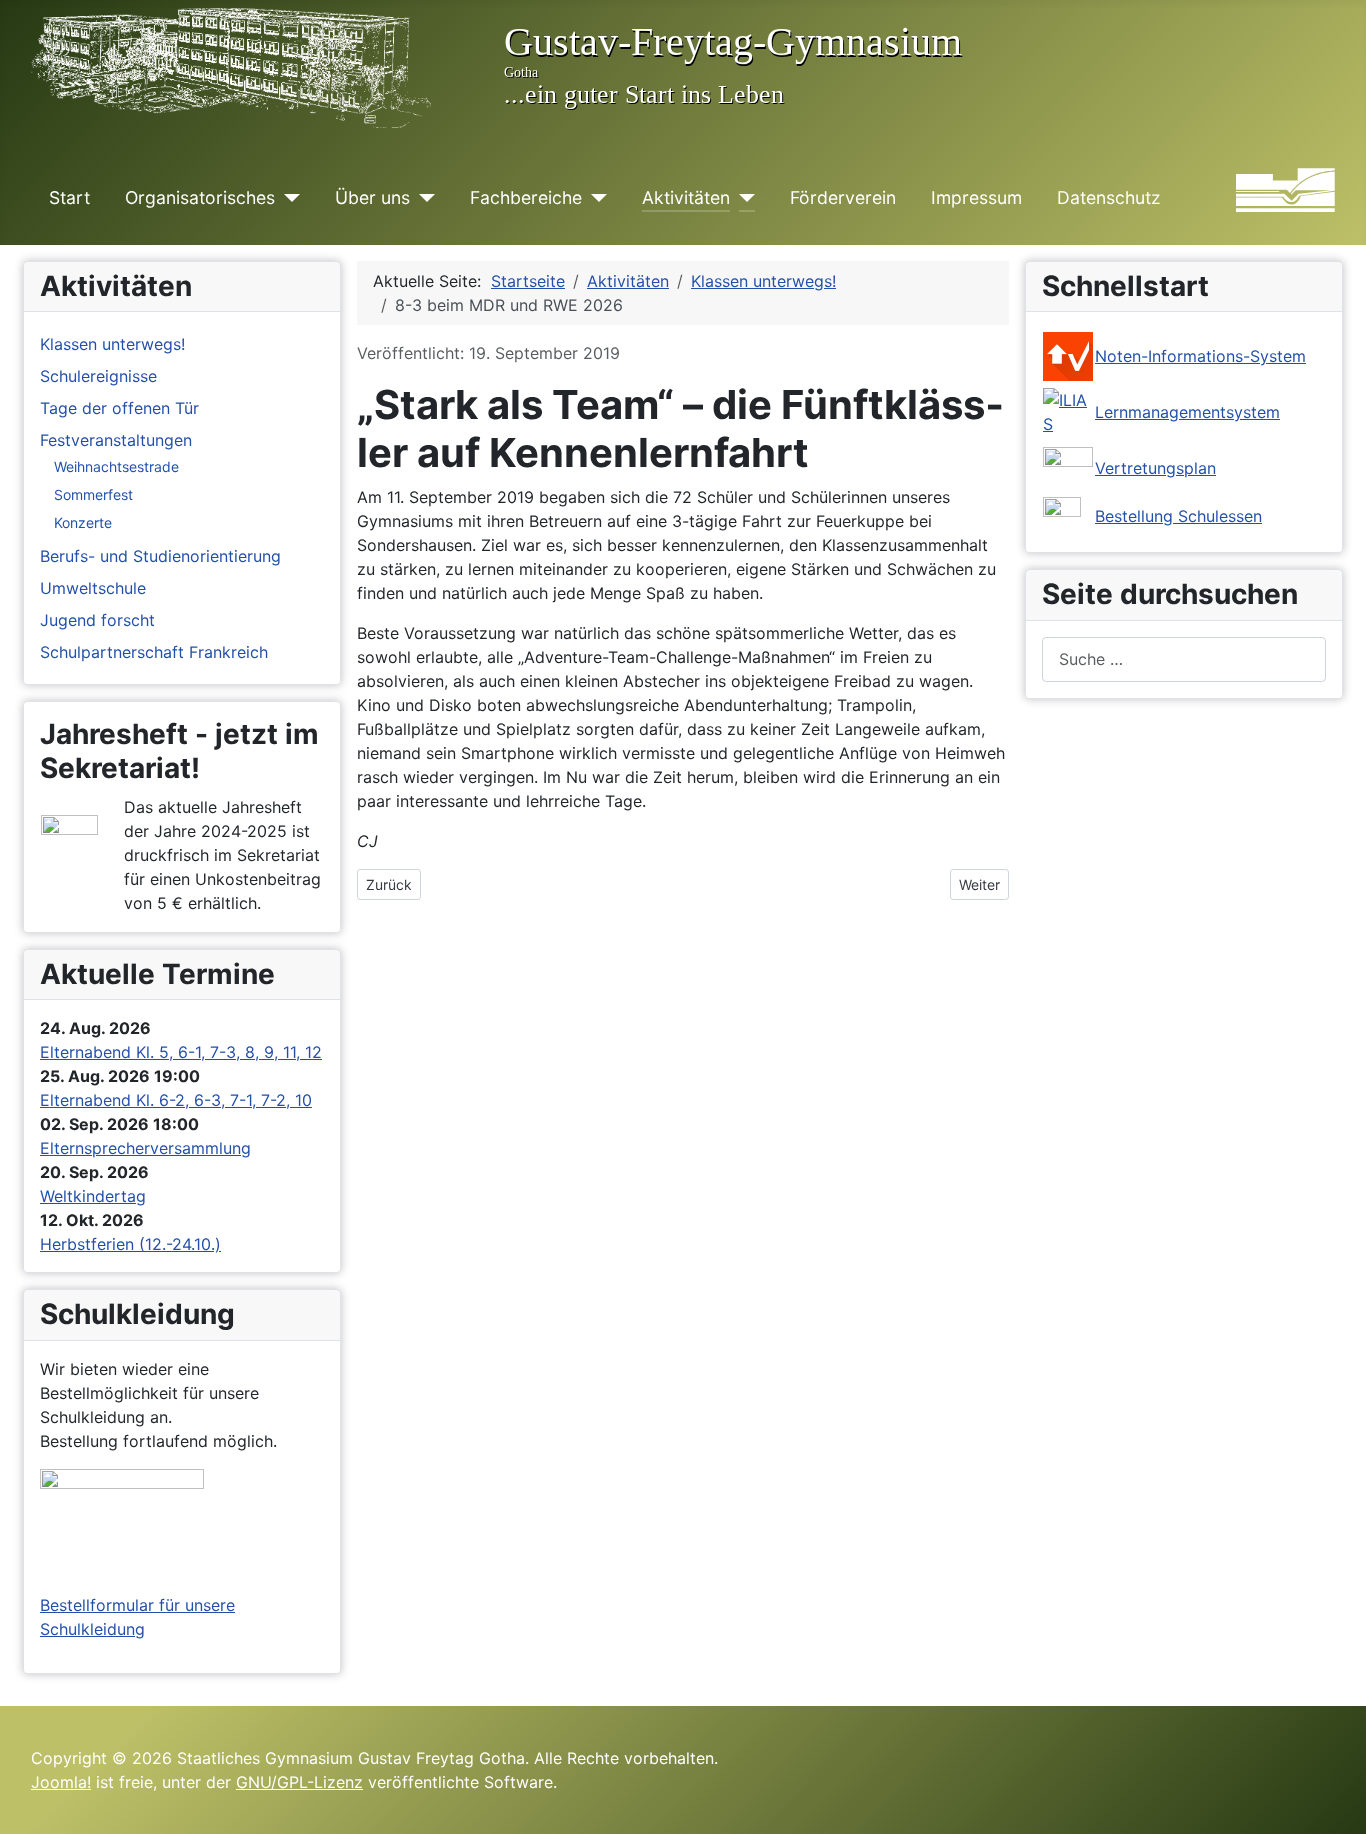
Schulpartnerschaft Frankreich (154, 652)
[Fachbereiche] (594, 198)
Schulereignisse (98, 376)
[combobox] (1184, 659)
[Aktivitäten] (742, 198)
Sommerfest (93, 494)
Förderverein (843, 197)
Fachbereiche (526, 197)
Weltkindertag (93, 1196)
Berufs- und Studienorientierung (160, 556)
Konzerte (83, 522)
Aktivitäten (686, 197)
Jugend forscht (97, 620)
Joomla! (61, 1782)
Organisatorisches (200, 197)
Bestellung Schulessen (1178, 516)
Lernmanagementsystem (1187, 412)
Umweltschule (93, 588)
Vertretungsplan (1155, 468)
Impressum (976, 197)
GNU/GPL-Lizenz (299, 1782)
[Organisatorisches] (287, 198)
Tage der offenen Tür (119, 408)
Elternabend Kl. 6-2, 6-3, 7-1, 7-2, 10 (176, 1100)
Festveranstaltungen (116, 440)
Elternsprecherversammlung (145, 1148)
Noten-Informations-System (1200, 356)
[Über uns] (422, 198)
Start (69, 197)
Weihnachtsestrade (116, 466)
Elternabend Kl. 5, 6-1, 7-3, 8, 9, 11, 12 (181, 1052)
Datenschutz (1109, 197)
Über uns (372, 197)
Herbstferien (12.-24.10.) (130, 1244)
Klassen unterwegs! (112, 344)
